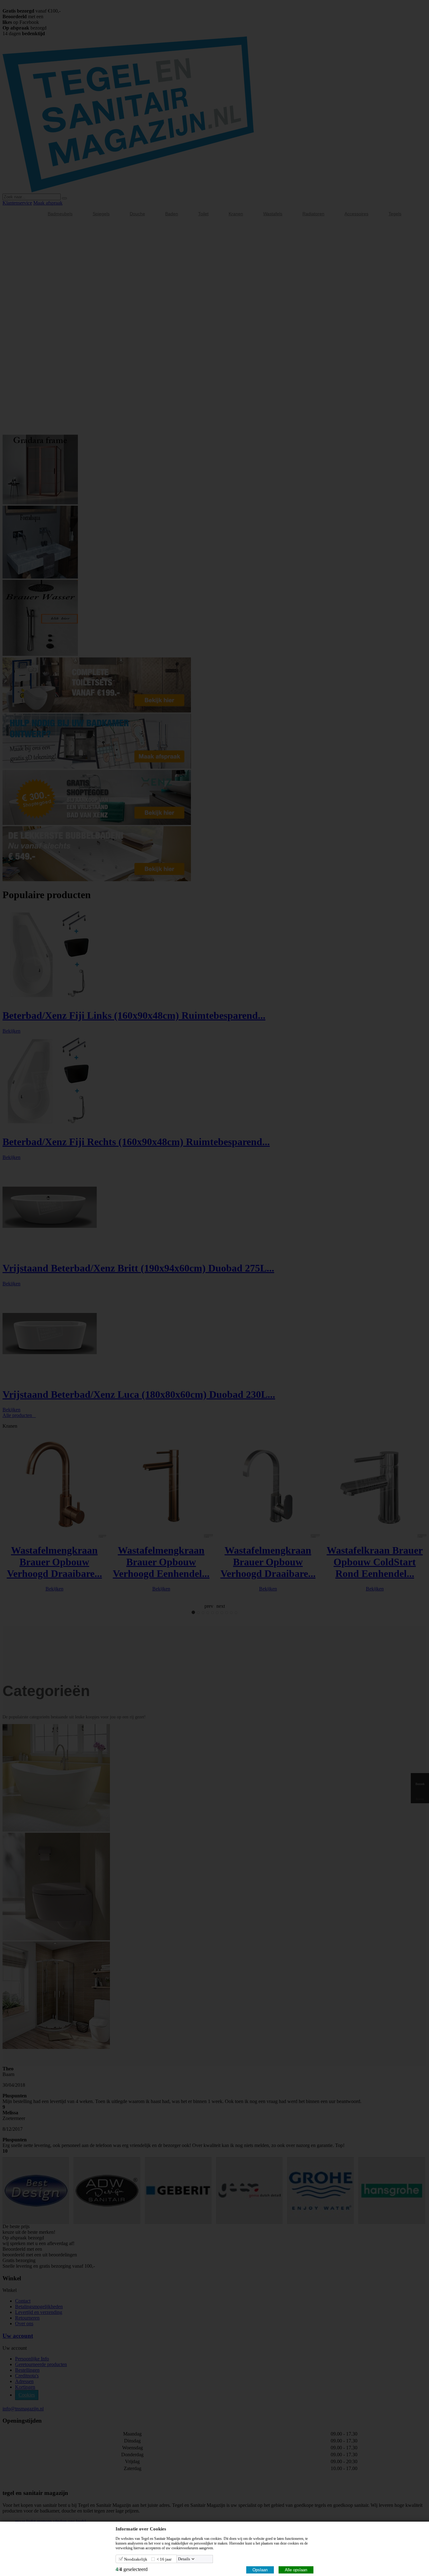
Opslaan (260, 2570)
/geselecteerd (132, 2569)
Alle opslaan (296, 2570)
